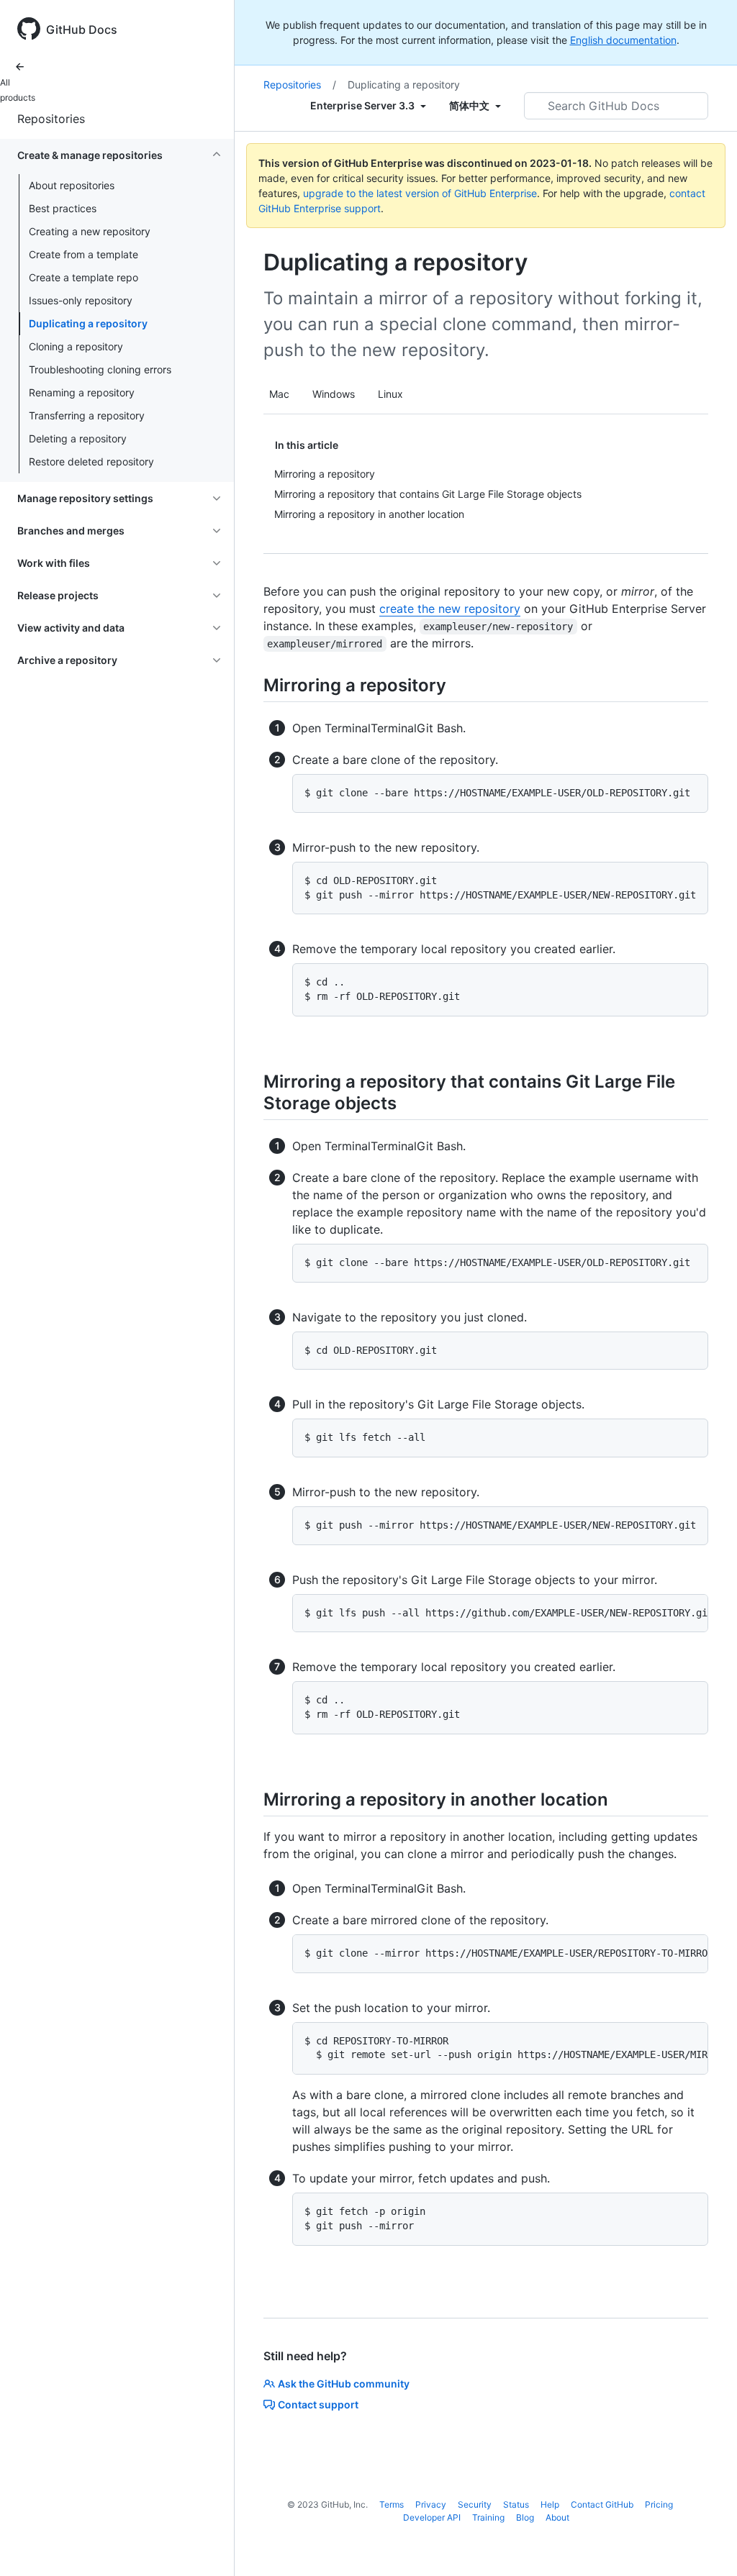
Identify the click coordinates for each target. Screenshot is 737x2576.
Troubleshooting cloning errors (100, 369)
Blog (525, 2517)
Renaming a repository (82, 392)
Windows (334, 394)
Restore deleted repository (91, 461)
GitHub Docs (82, 29)
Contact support (318, 2404)
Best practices (63, 208)
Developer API (432, 2517)
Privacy (431, 2504)
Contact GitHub (602, 2504)
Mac (279, 394)
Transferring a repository (87, 415)
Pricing (659, 2504)
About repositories (72, 185)
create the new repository (450, 609)
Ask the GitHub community (344, 2384)
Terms (392, 2504)
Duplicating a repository (88, 323)
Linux (390, 394)
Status (516, 2504)
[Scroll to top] (705, 2544)
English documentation (623, 40)
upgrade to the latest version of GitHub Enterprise (420, 193)
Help (550, 2504)
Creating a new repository (90, 231)
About (557, 2517)
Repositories (51, 119)
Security (475, 2504)
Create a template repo (83, 277)
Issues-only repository (81, 300)
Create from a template (83, 254)
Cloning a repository (76, 346)
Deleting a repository (78, 438)
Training (488, 2517)
